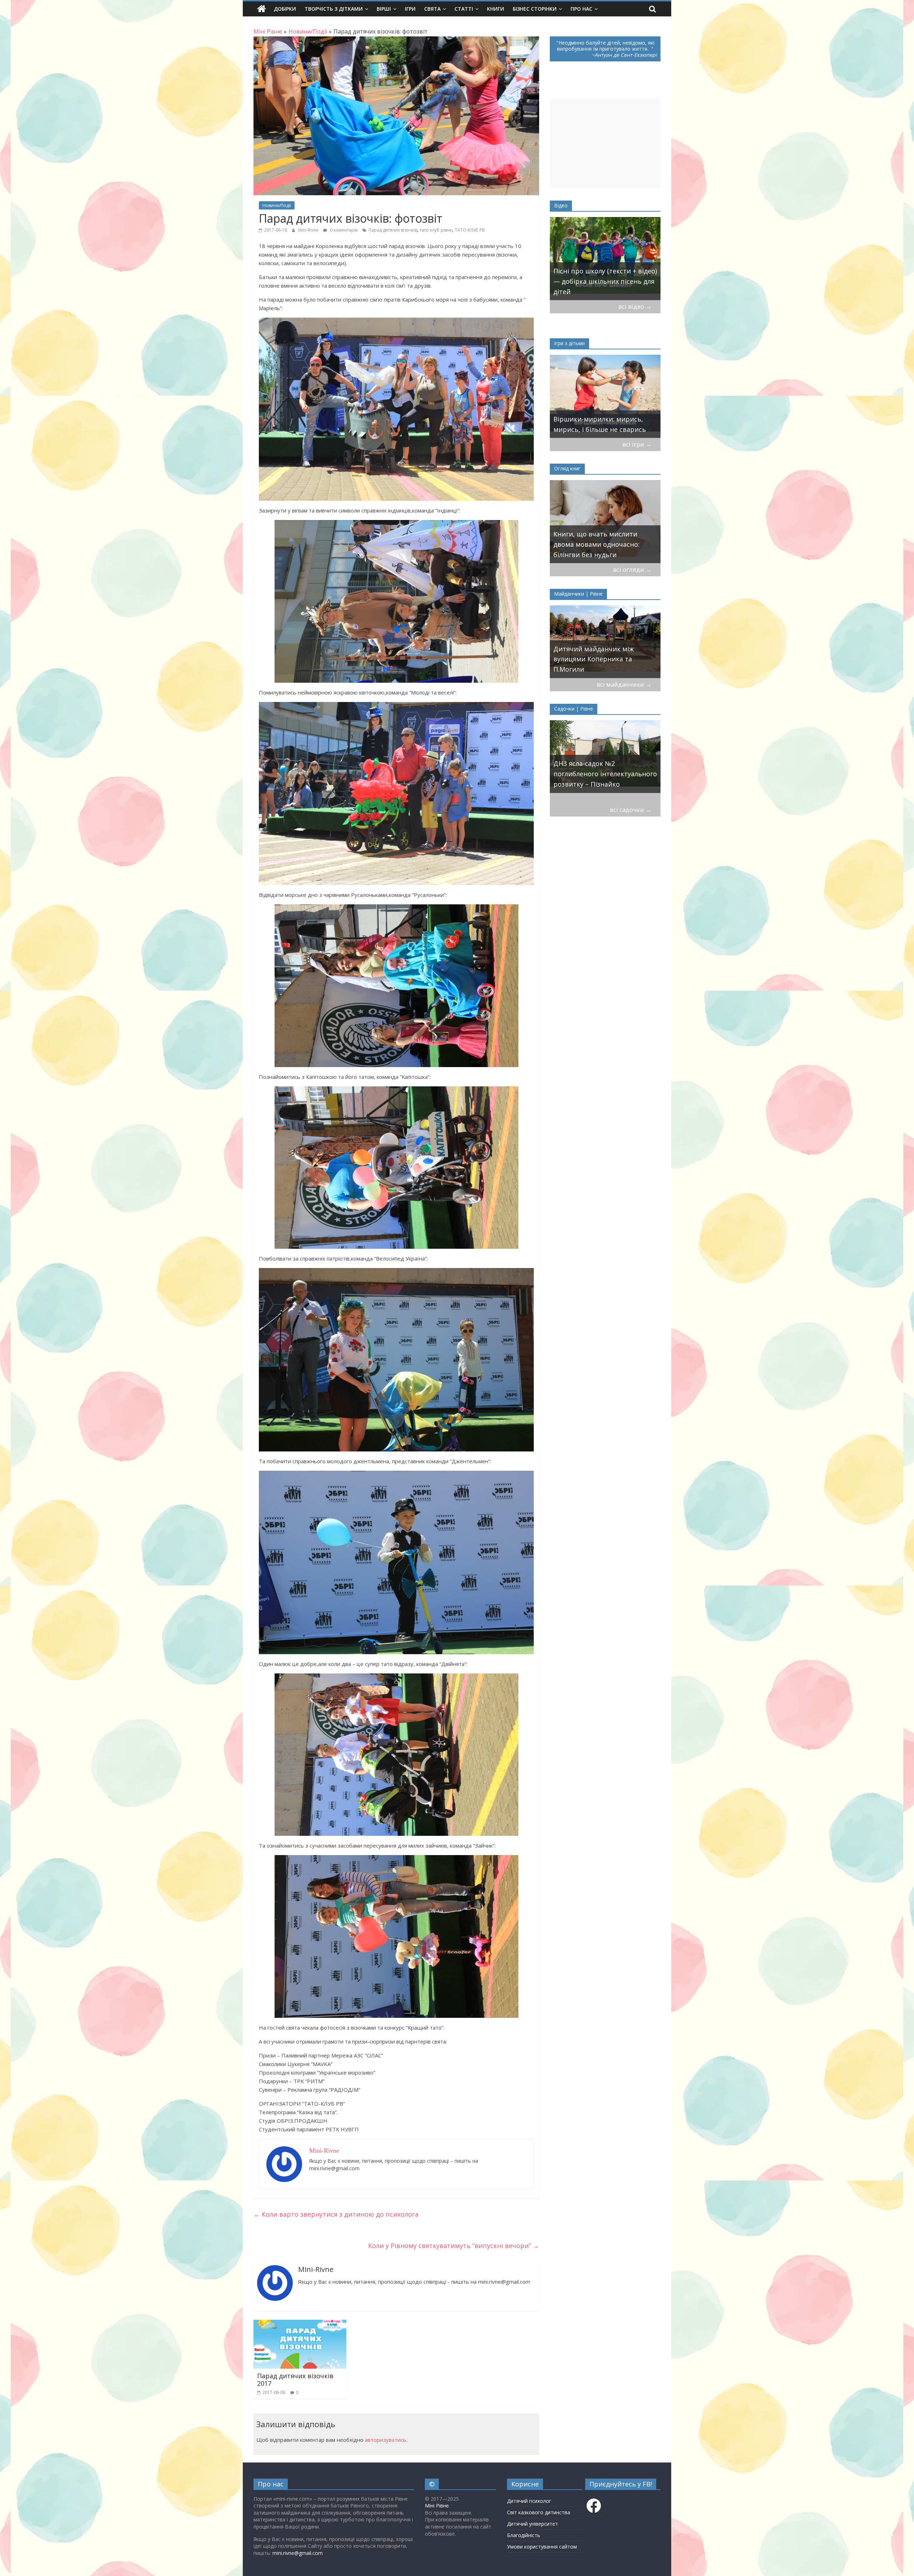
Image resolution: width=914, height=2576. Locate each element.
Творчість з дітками (334, 9)
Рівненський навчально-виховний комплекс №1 (593, 779)
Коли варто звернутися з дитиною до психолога (336, 2214)
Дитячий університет (533, 2524)
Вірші (384, 9)
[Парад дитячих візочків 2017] (300, 2324)
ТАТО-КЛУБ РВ (470, 230)
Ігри (410, 9)
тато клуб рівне (436, 230)
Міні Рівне (437, 2506)
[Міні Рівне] (262, 9)
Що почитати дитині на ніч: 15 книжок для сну (603, 549)
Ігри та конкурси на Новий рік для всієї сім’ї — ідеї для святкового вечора (602, 419)
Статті (464, 9)
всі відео (635, 306)
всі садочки (631, 810)
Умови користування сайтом (542, 2547)
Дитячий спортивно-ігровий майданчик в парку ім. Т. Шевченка (600, 659)
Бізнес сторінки (535, 9)
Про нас (581, 9)
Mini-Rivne (309, 230)
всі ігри (637, 444)
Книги (496, 9)
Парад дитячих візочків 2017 (295, 2380)
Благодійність (524, 2535)
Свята (432, 9)
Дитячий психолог (529, 2501)
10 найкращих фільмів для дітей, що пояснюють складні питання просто (602, 281)
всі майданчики (624, 684)
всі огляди (632, 569)
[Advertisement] (605, 143)
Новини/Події (277, 205)
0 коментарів (343, 230)
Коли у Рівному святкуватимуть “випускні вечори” (454, 2246)
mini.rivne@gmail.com (298, 2553)
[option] (605, 259)
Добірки (285, 9)
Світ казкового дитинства (539, 2512)
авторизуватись (386, 2440)
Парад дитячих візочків (393, 230)
